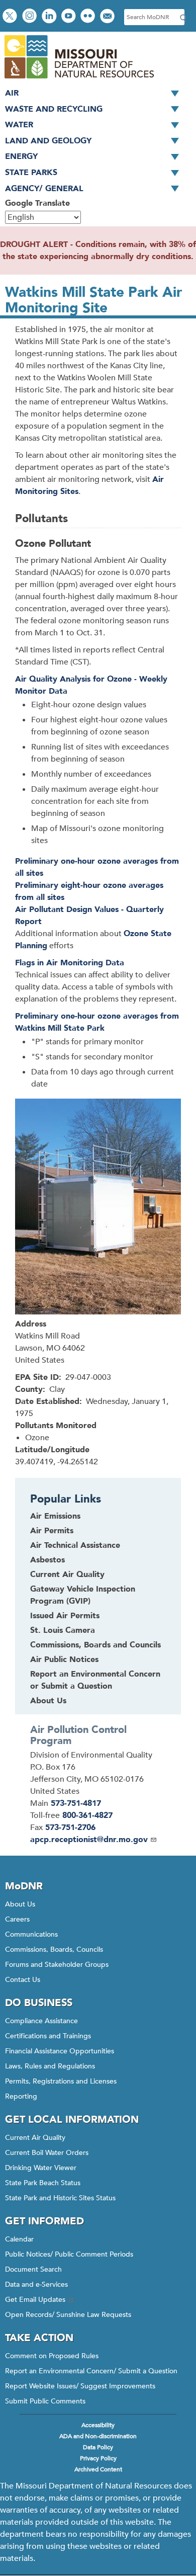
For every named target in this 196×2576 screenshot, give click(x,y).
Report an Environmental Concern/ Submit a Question (91, 2371)
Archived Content (98, 2469)
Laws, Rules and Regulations (50, 2066)
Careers (17, 1919)
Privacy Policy (98, 2458)
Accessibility (98, 2425)
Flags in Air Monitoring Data (70, 963)
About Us (48, 1701)
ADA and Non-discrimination (98, 2436)
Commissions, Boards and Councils (95, 1645)
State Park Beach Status (43, 2183)
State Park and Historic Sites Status (60, 2198)
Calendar (19, 2239)
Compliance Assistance (41, 2021)
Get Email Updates (35, 2300)
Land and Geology (48, 141)
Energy (21, 156)
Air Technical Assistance (75, 1545)
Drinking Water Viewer (41, 2168)
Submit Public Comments (45, 2401)
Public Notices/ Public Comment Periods (69, 2254)
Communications (31, 1934)
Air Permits (52, 1531)
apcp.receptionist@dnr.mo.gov (89, 1840)
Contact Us (23, 1980)
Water (19, 125)
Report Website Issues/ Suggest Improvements (80, 2386)
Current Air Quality (67, 1574)
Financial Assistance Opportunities (60, 2051)
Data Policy (98, 2447)
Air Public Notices (64, 1659)
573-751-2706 (70, 1827)
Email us (108, 17)
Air (12, 93)
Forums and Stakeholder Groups (57, 1965)
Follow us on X (11, 17)
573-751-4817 (76, 1803)
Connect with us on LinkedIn (50, 17)
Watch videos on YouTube (70, 17)
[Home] (79, 79)
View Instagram (31, 17)
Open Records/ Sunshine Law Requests (68, 2315)
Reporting (21, 2096)
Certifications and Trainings (48, 2036)
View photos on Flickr (89, 17)
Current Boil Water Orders (47, 2153)
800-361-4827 (87, 1815)
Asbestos (47, 1560)
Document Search (33, 2269)
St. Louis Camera (63, 1630)
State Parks (31, 173)
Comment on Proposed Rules (52, 2356)
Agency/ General (44, 189)
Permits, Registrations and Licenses (61, 2081)
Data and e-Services (36, 2284)
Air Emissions (55, 1516)
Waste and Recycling (54, 109)
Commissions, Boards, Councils (54, 1949)
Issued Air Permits (65, 1616)
